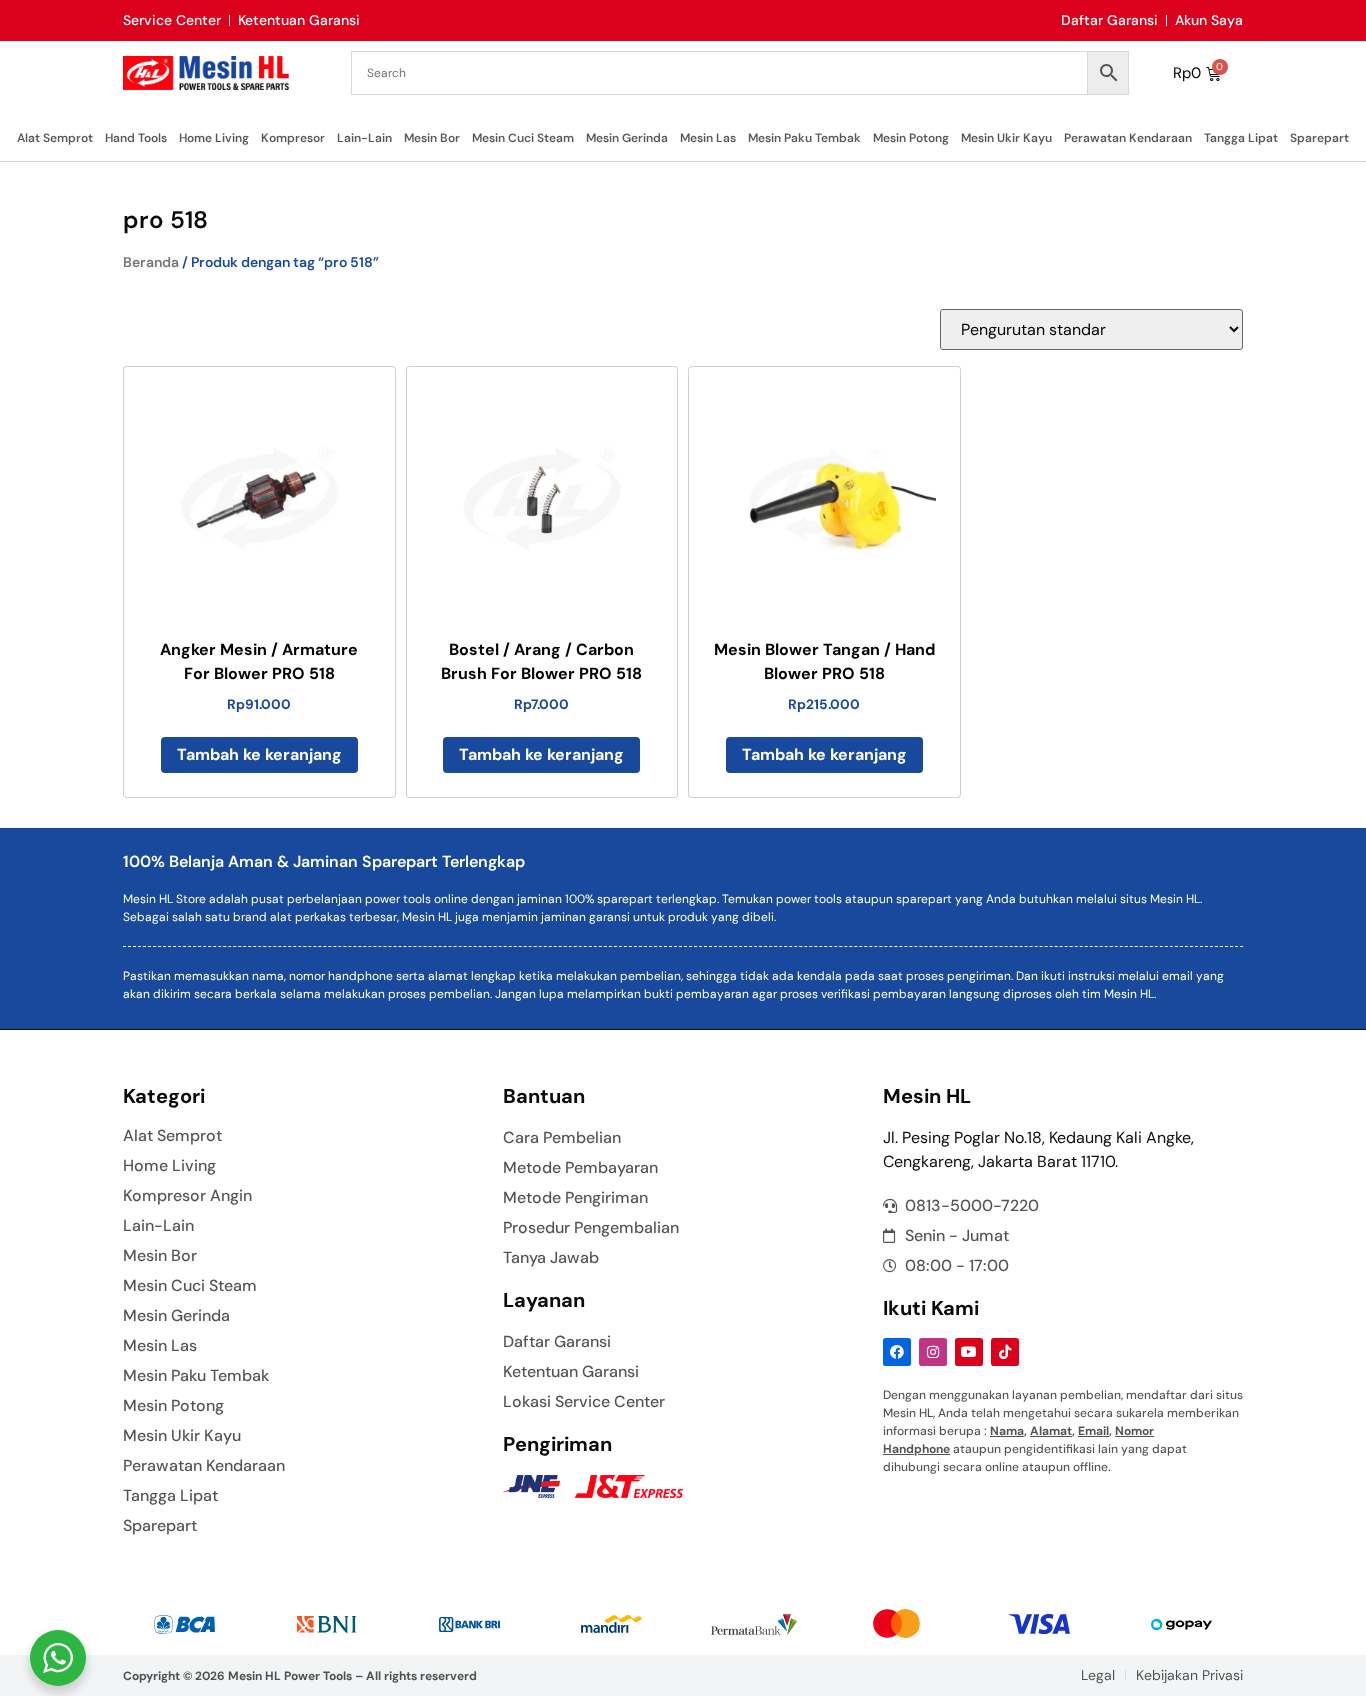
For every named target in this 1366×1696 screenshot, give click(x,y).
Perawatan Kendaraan (1128, 138)
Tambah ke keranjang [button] (259, 754)
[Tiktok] (1005, 1352)
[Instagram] (933, 1352)
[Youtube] (969, 1352)
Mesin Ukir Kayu (1006, 138)
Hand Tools (136, 138)
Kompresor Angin (187, 1196)
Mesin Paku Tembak (804, 138)
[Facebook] (897, 1352)
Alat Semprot (55, 138)
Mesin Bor (432, 138)
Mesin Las (708, 138)
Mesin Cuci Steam (523, 138)
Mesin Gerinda (627, 138)
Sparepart (1319, 138)
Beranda (151, 262)
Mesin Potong (911, 138)
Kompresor (293, 138)
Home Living (214, 138)
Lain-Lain (364, 138)
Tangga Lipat (1241, 138)
